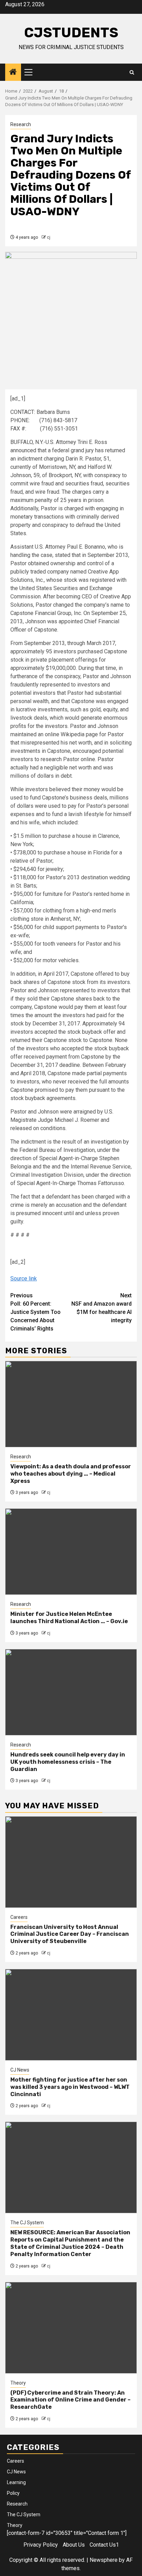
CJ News (20, 2070)
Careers (19, 1917)
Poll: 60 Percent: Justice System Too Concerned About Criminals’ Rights (35, 1312)
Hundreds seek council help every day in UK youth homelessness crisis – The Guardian (68, 1762)
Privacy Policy (41, 2545)
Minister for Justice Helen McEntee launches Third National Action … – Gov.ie (69, 1618)
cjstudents (71, 33)
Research (21, 124)
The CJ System (27, 2223)
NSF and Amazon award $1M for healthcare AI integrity (102, 1308)
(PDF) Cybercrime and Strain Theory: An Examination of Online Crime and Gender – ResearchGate (70, 2400)
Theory (18, 2383)
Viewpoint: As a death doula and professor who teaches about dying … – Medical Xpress (71, 1474)
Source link (24, 1278)
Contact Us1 (104, 2545)
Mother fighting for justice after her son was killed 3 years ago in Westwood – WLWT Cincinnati (70, 2087)
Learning (16, 2482)
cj (49, 237)
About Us (74, 2545)
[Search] (132, 72)
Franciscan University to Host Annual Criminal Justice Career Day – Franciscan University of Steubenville (70, 1934)
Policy (13, 2493)
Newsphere (104, 2560)
